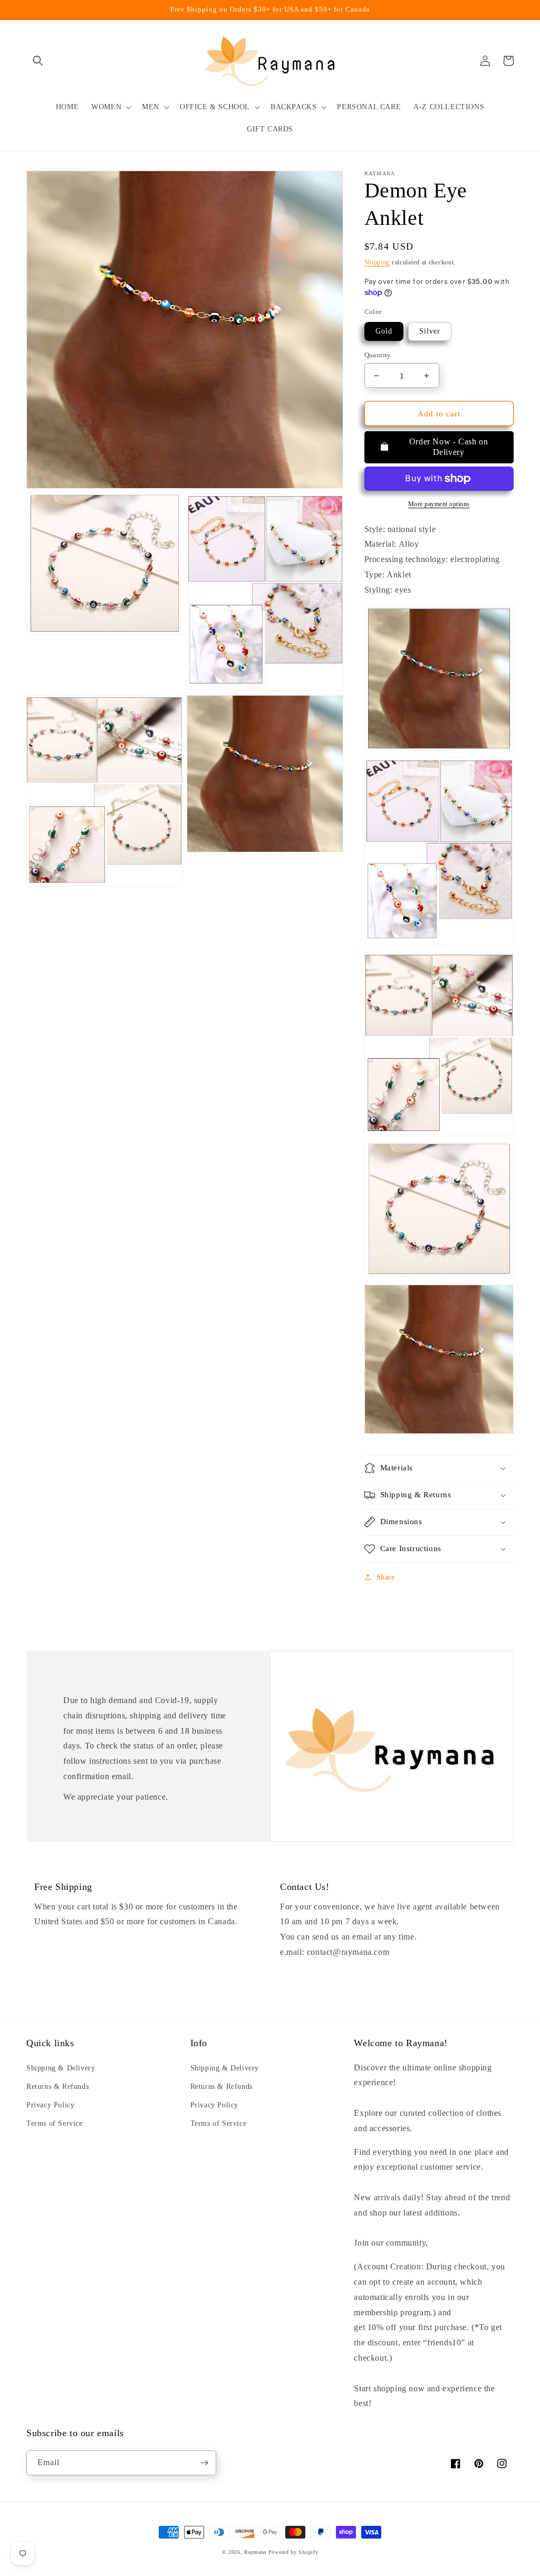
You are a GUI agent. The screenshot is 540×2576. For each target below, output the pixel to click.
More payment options (439, 504)
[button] (38, 61)
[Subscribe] (204, 2463)
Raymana (255, 2552)
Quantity (378, 355)
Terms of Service (55, 2123)
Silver (430, 331)
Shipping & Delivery (61, 2068)
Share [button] (386, 1577)
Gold (384, 331)
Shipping (377, 262)
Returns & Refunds (57, 2087)
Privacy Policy (50, 2105)
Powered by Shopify (293, 2552)
